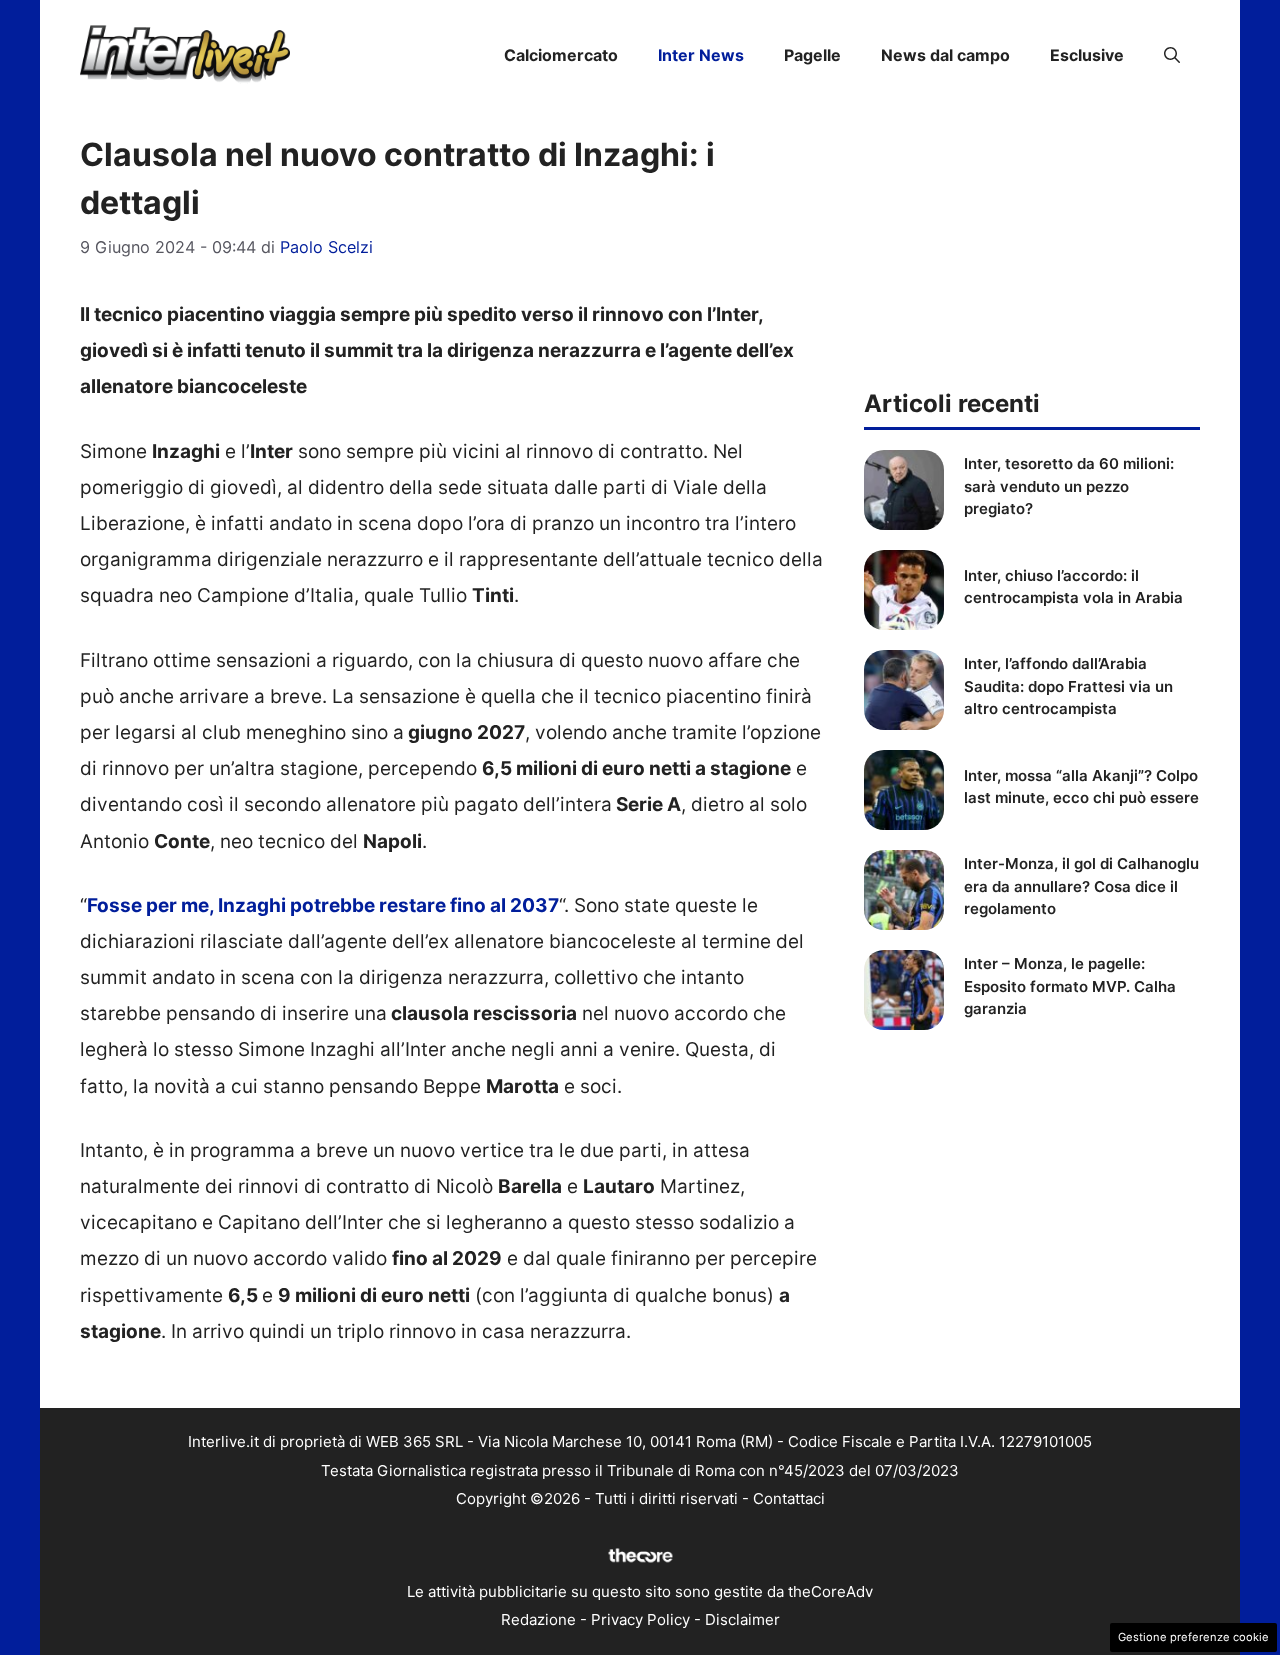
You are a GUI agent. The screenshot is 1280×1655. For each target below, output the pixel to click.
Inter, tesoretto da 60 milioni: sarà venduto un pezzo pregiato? (1069, 486)
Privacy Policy (640, 1619)
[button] (1172, 55)
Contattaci (789, 1498)
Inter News (701, 55)
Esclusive (1087, 55)
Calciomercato (561, 55)
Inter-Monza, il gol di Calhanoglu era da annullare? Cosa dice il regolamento (1081, 886)
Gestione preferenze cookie (1193, 1637)
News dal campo (945, 55)
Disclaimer (742, 1619)
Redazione (538, 1619)
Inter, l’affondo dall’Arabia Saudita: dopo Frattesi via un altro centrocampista (1068, 686)
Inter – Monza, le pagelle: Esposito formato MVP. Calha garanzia (1070, 986)
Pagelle (812, 55)
